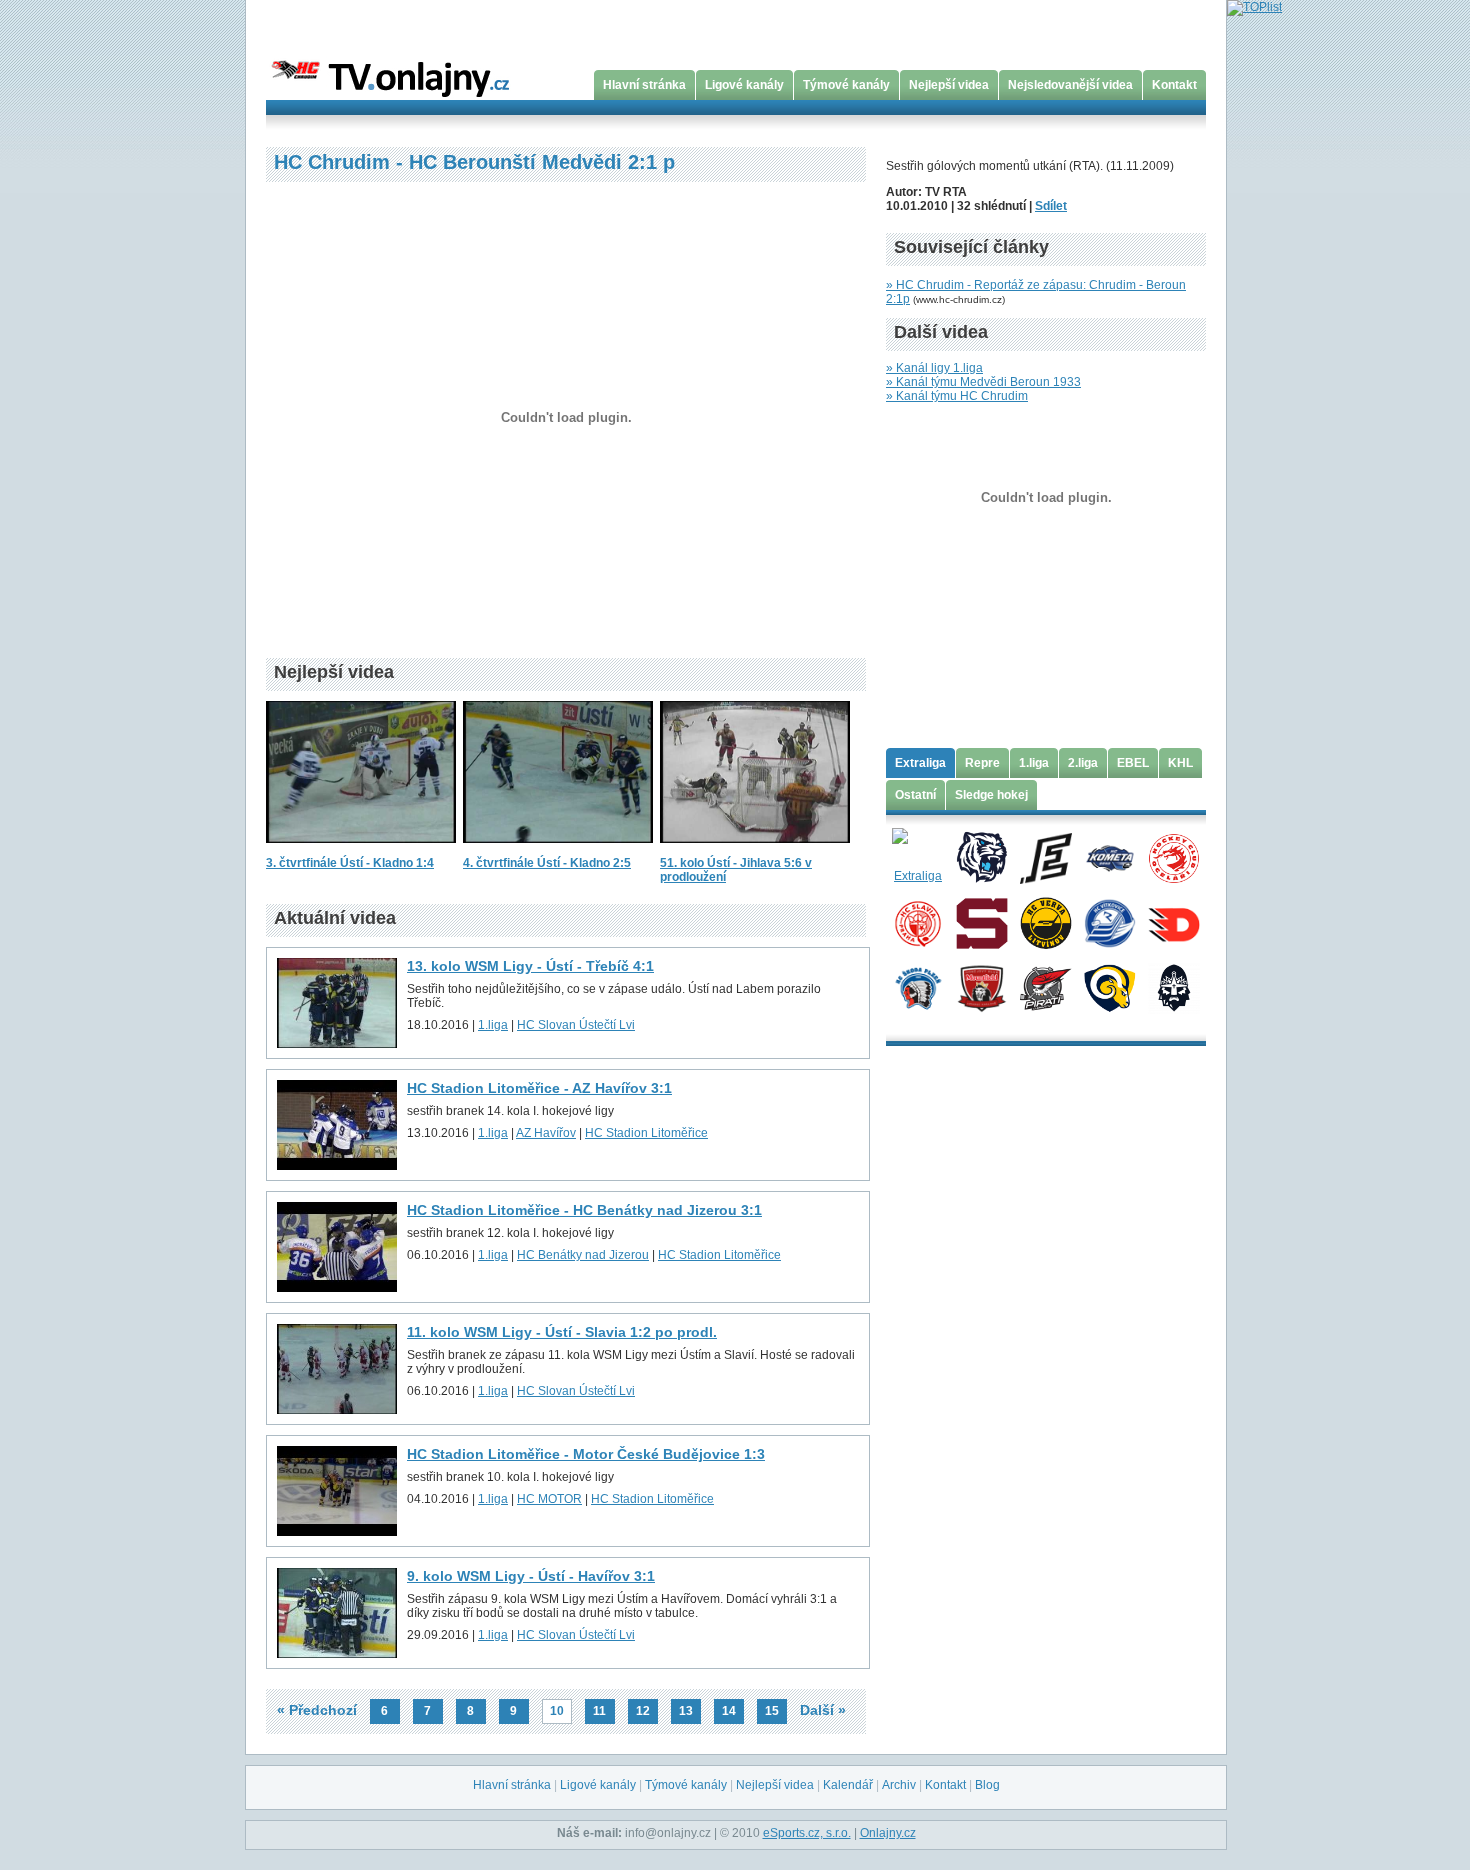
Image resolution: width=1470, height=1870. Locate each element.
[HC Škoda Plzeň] (917, 987)
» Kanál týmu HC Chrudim (957, 396)
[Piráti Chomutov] (1045, 987)
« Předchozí (317, 1710)
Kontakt (1174, 85)
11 (599, 1711)
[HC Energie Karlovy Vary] (1045, 857)
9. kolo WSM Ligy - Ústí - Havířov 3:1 (531, 1576)
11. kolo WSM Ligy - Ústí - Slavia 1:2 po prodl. (562, 1332)
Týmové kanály (846, 85)
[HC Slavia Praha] (917, 922)
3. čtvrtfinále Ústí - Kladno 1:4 (350, 863)
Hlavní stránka (644, 85)
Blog (987, 1785)
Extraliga (920, 763)
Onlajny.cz (888, 1833)
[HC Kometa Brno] (1109, 857)
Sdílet (1051, 206)
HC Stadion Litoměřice (646, 1133)
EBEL (1133, 763)
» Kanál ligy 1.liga (934, 368)
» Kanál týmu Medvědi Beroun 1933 (983, 382)
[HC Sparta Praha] (981, 922)
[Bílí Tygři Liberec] (981, 857)
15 (772, 1711)
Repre (982, 763)
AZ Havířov (546, 1133)
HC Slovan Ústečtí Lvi (576, 1025)
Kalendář (848, 1785)
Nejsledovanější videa (1070, 85)
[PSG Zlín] (1109, 987)
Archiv (899, 1785)
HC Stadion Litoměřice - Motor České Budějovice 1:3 (586, 1454)
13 (686, 1711)
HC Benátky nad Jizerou (583, 1255)
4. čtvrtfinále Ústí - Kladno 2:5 (547, 863)
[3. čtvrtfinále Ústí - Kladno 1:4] (361, 849)
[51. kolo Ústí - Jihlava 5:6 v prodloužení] (755, 849)
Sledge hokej (991, 795)
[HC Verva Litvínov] (1045, 922)
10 (557, 1711)
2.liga (1083, 763)
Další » (823, 1710)
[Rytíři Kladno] (1173, 987)
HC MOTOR (549, 1499)
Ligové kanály (744, 85)
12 (643, 1711)
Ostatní (915, 795)
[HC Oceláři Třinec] (1173, 857)
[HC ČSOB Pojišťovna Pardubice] (1173, 922)
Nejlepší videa (949, 85)
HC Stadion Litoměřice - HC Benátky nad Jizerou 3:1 (584, 1210)
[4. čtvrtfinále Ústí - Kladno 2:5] (558, 849)
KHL (1180, 763)
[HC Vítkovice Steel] (1109, 922)
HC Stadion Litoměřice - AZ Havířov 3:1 (539, 1088)
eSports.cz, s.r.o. (807, 1833)
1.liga (493, 1025)
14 (729, 1711)
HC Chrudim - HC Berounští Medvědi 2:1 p (474, 162)
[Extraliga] (917, 857)
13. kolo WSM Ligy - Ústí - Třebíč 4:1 (530, 966)
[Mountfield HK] (981, 987)
